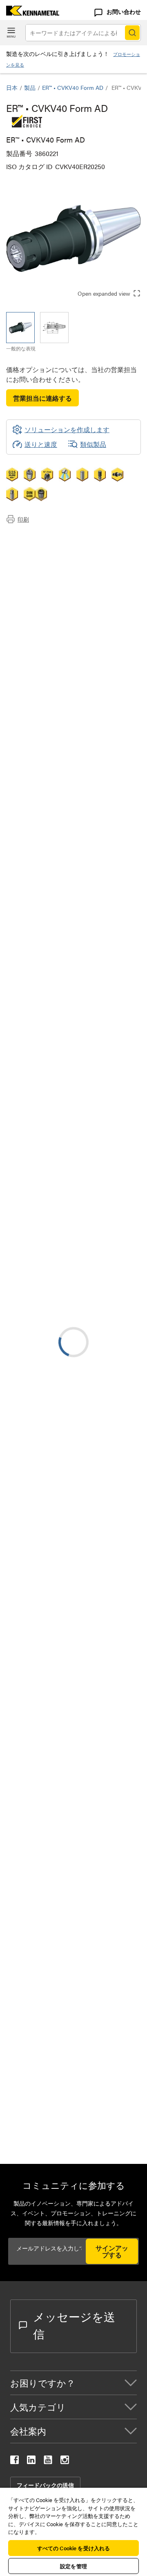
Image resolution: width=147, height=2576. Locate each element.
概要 (29, 537)
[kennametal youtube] (48, 2461)
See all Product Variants (97, 936)
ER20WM (85, 2089)
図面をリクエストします (42, 1334)
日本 (12, 87)
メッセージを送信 (74, 2325)
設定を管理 (73, 2566)
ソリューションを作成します (61, 1148)
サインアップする (112, 2251)
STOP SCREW (92, 2002)
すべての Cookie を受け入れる (73, 2548)
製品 (30, 87)
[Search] (132, 33)
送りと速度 (41, 444)
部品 (29, 576)
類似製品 (93, 444)
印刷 (23, 519)
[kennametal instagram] (65, 2461)
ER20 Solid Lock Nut (101, 2127)
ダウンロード (42, 556)
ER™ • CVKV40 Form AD (73, 87)
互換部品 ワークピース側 (59, 566)
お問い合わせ (124, 11)
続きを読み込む (73, 1939)
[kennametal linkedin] (31, 2461)
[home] (30, 13)
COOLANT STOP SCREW (109, 2051)
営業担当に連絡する (42, 398)
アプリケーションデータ (58, 547)
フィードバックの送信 (45, 2485)
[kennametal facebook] (14, 2461)
